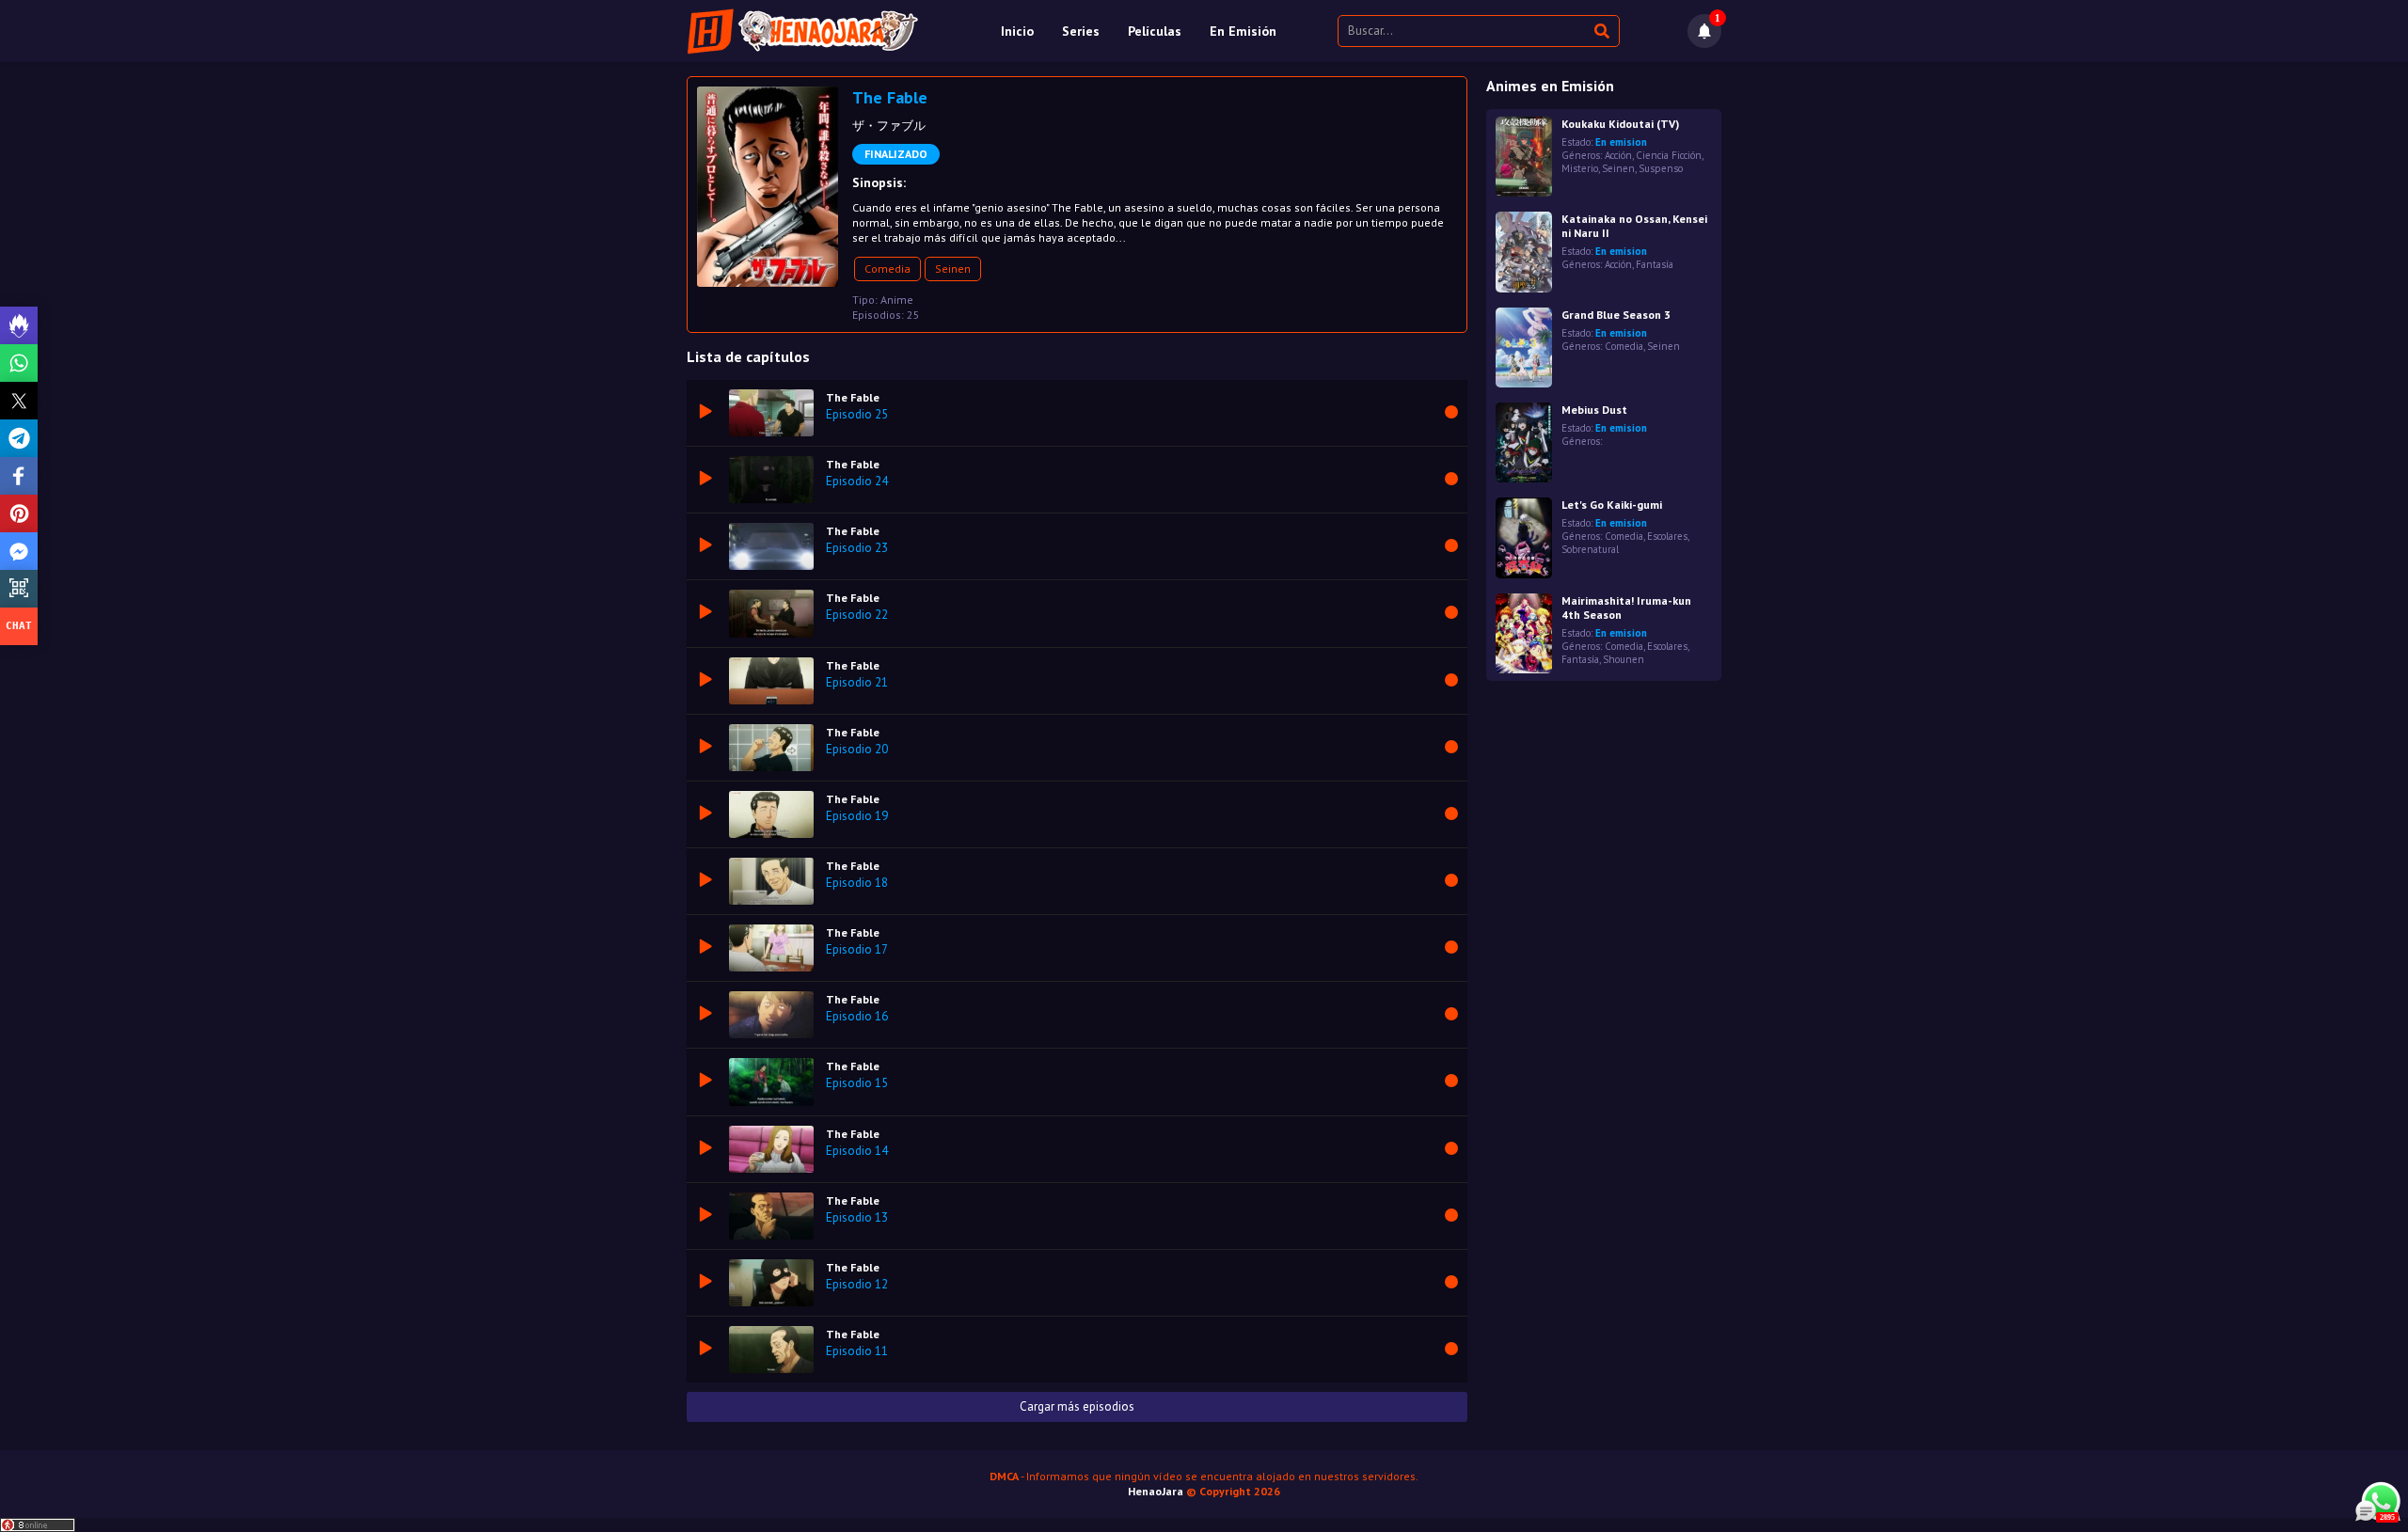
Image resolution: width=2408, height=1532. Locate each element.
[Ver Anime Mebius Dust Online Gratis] (1524, 442)
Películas (1155, 31)
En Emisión (1243, 31)
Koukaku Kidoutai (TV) (1620, 124)
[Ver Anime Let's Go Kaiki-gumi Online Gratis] (1524, 537)
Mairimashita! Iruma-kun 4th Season (1626, 608)
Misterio (1580, 168)
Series (1081, 31)
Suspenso (1661, 168)
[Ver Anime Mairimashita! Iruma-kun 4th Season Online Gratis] (1524, 633)
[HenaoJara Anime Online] (803, 31)
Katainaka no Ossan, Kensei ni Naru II (1634, 226)
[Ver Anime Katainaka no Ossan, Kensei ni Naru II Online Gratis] (1524, 252)
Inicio (1017, 31)
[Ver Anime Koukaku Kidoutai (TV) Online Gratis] (1524, 157)
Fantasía (1655, 264)
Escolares (1667, 536)
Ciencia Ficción (1669, 155)
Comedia (887, 268)
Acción (1618, 155)
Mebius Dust (1594, 410)
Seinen (953, 268)
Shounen (1624, 659)
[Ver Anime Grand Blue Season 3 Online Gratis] (1524, 347)
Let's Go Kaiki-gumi (1612, 505)
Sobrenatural (1590, 549)
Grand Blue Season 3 (1616, 315)
